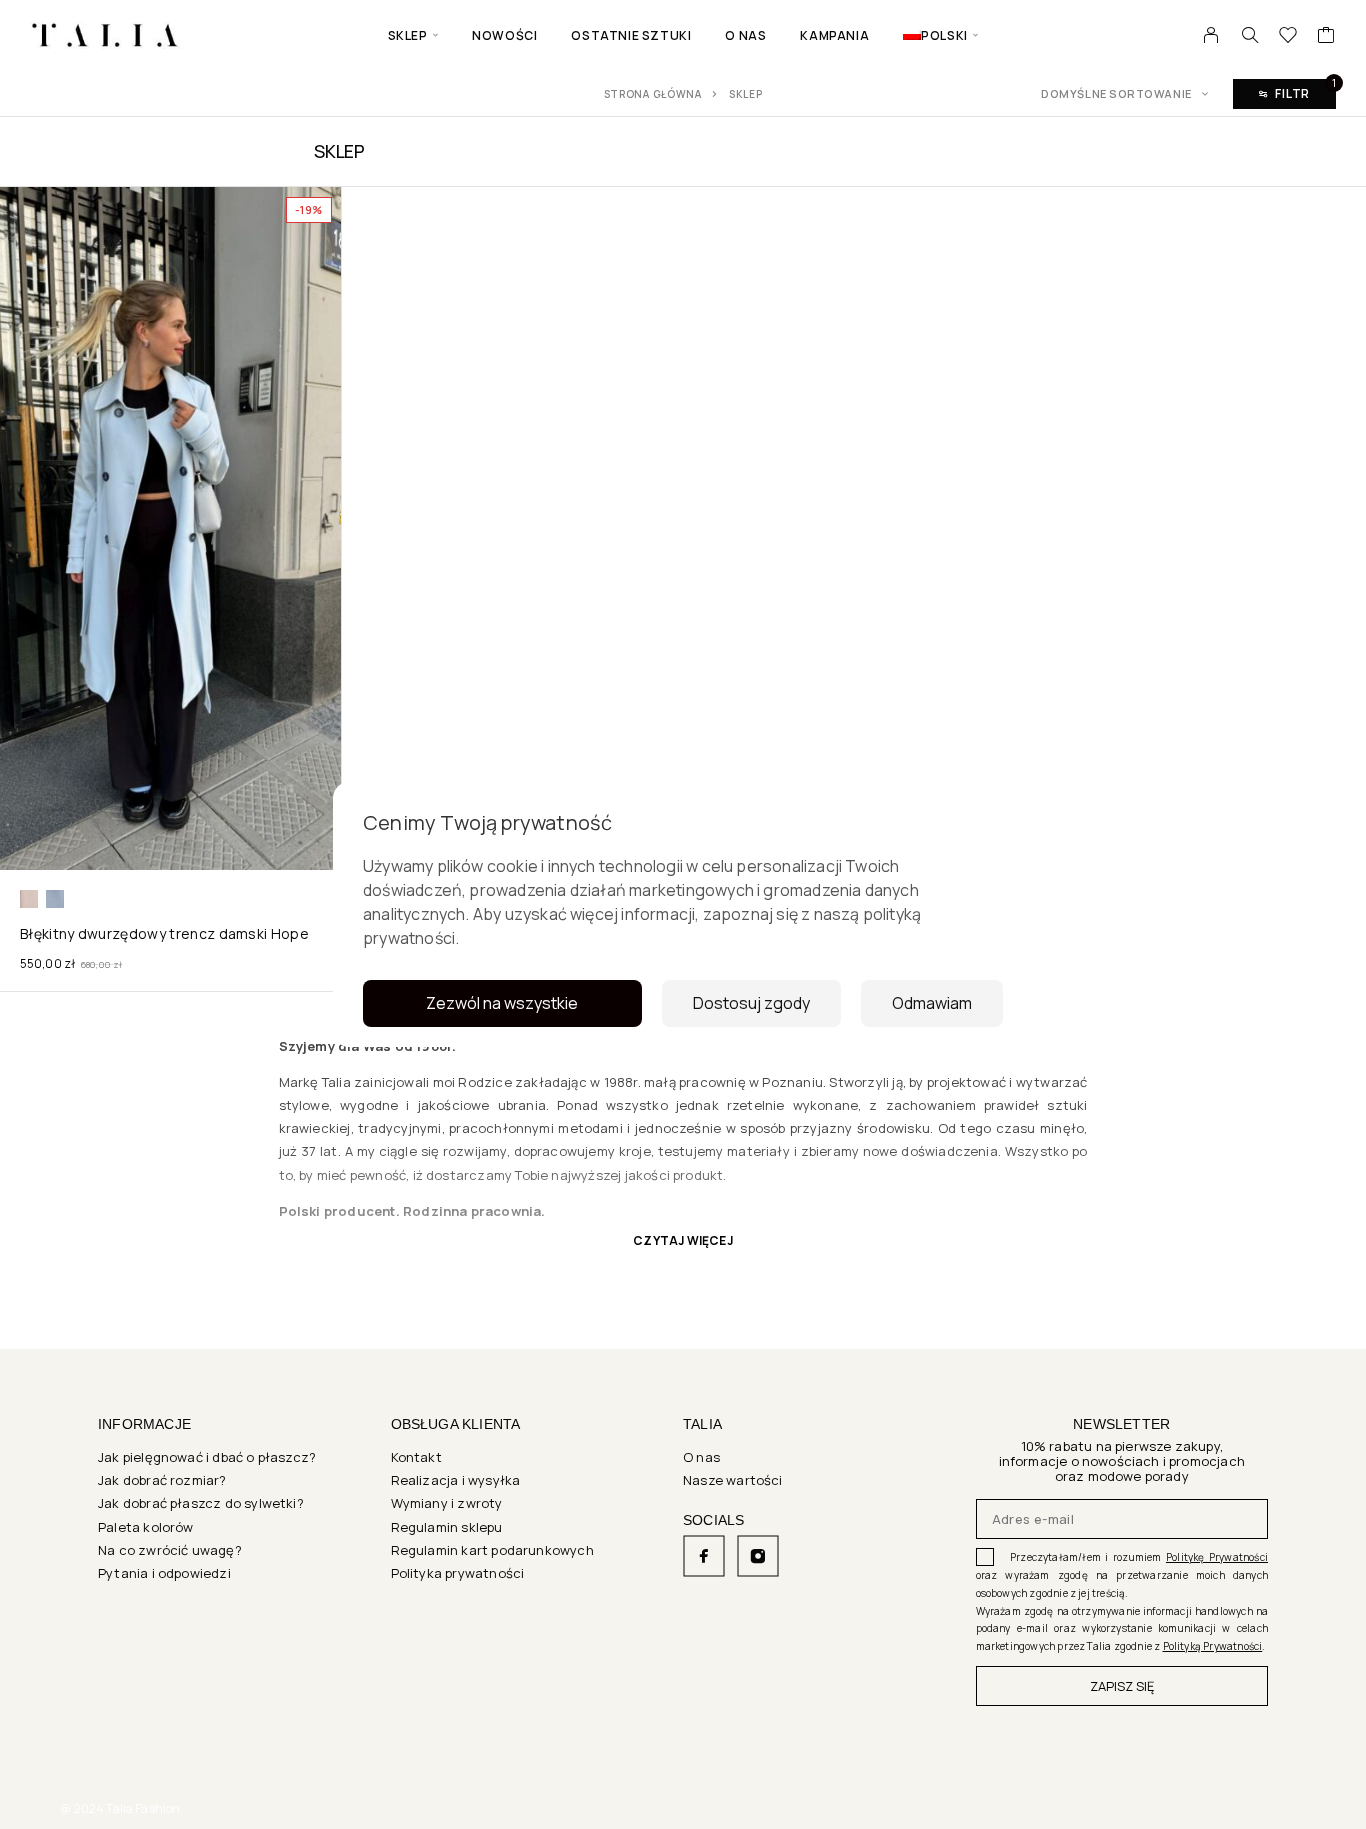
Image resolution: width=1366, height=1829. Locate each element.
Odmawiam (932, 1003)
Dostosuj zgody (751, 1003)
